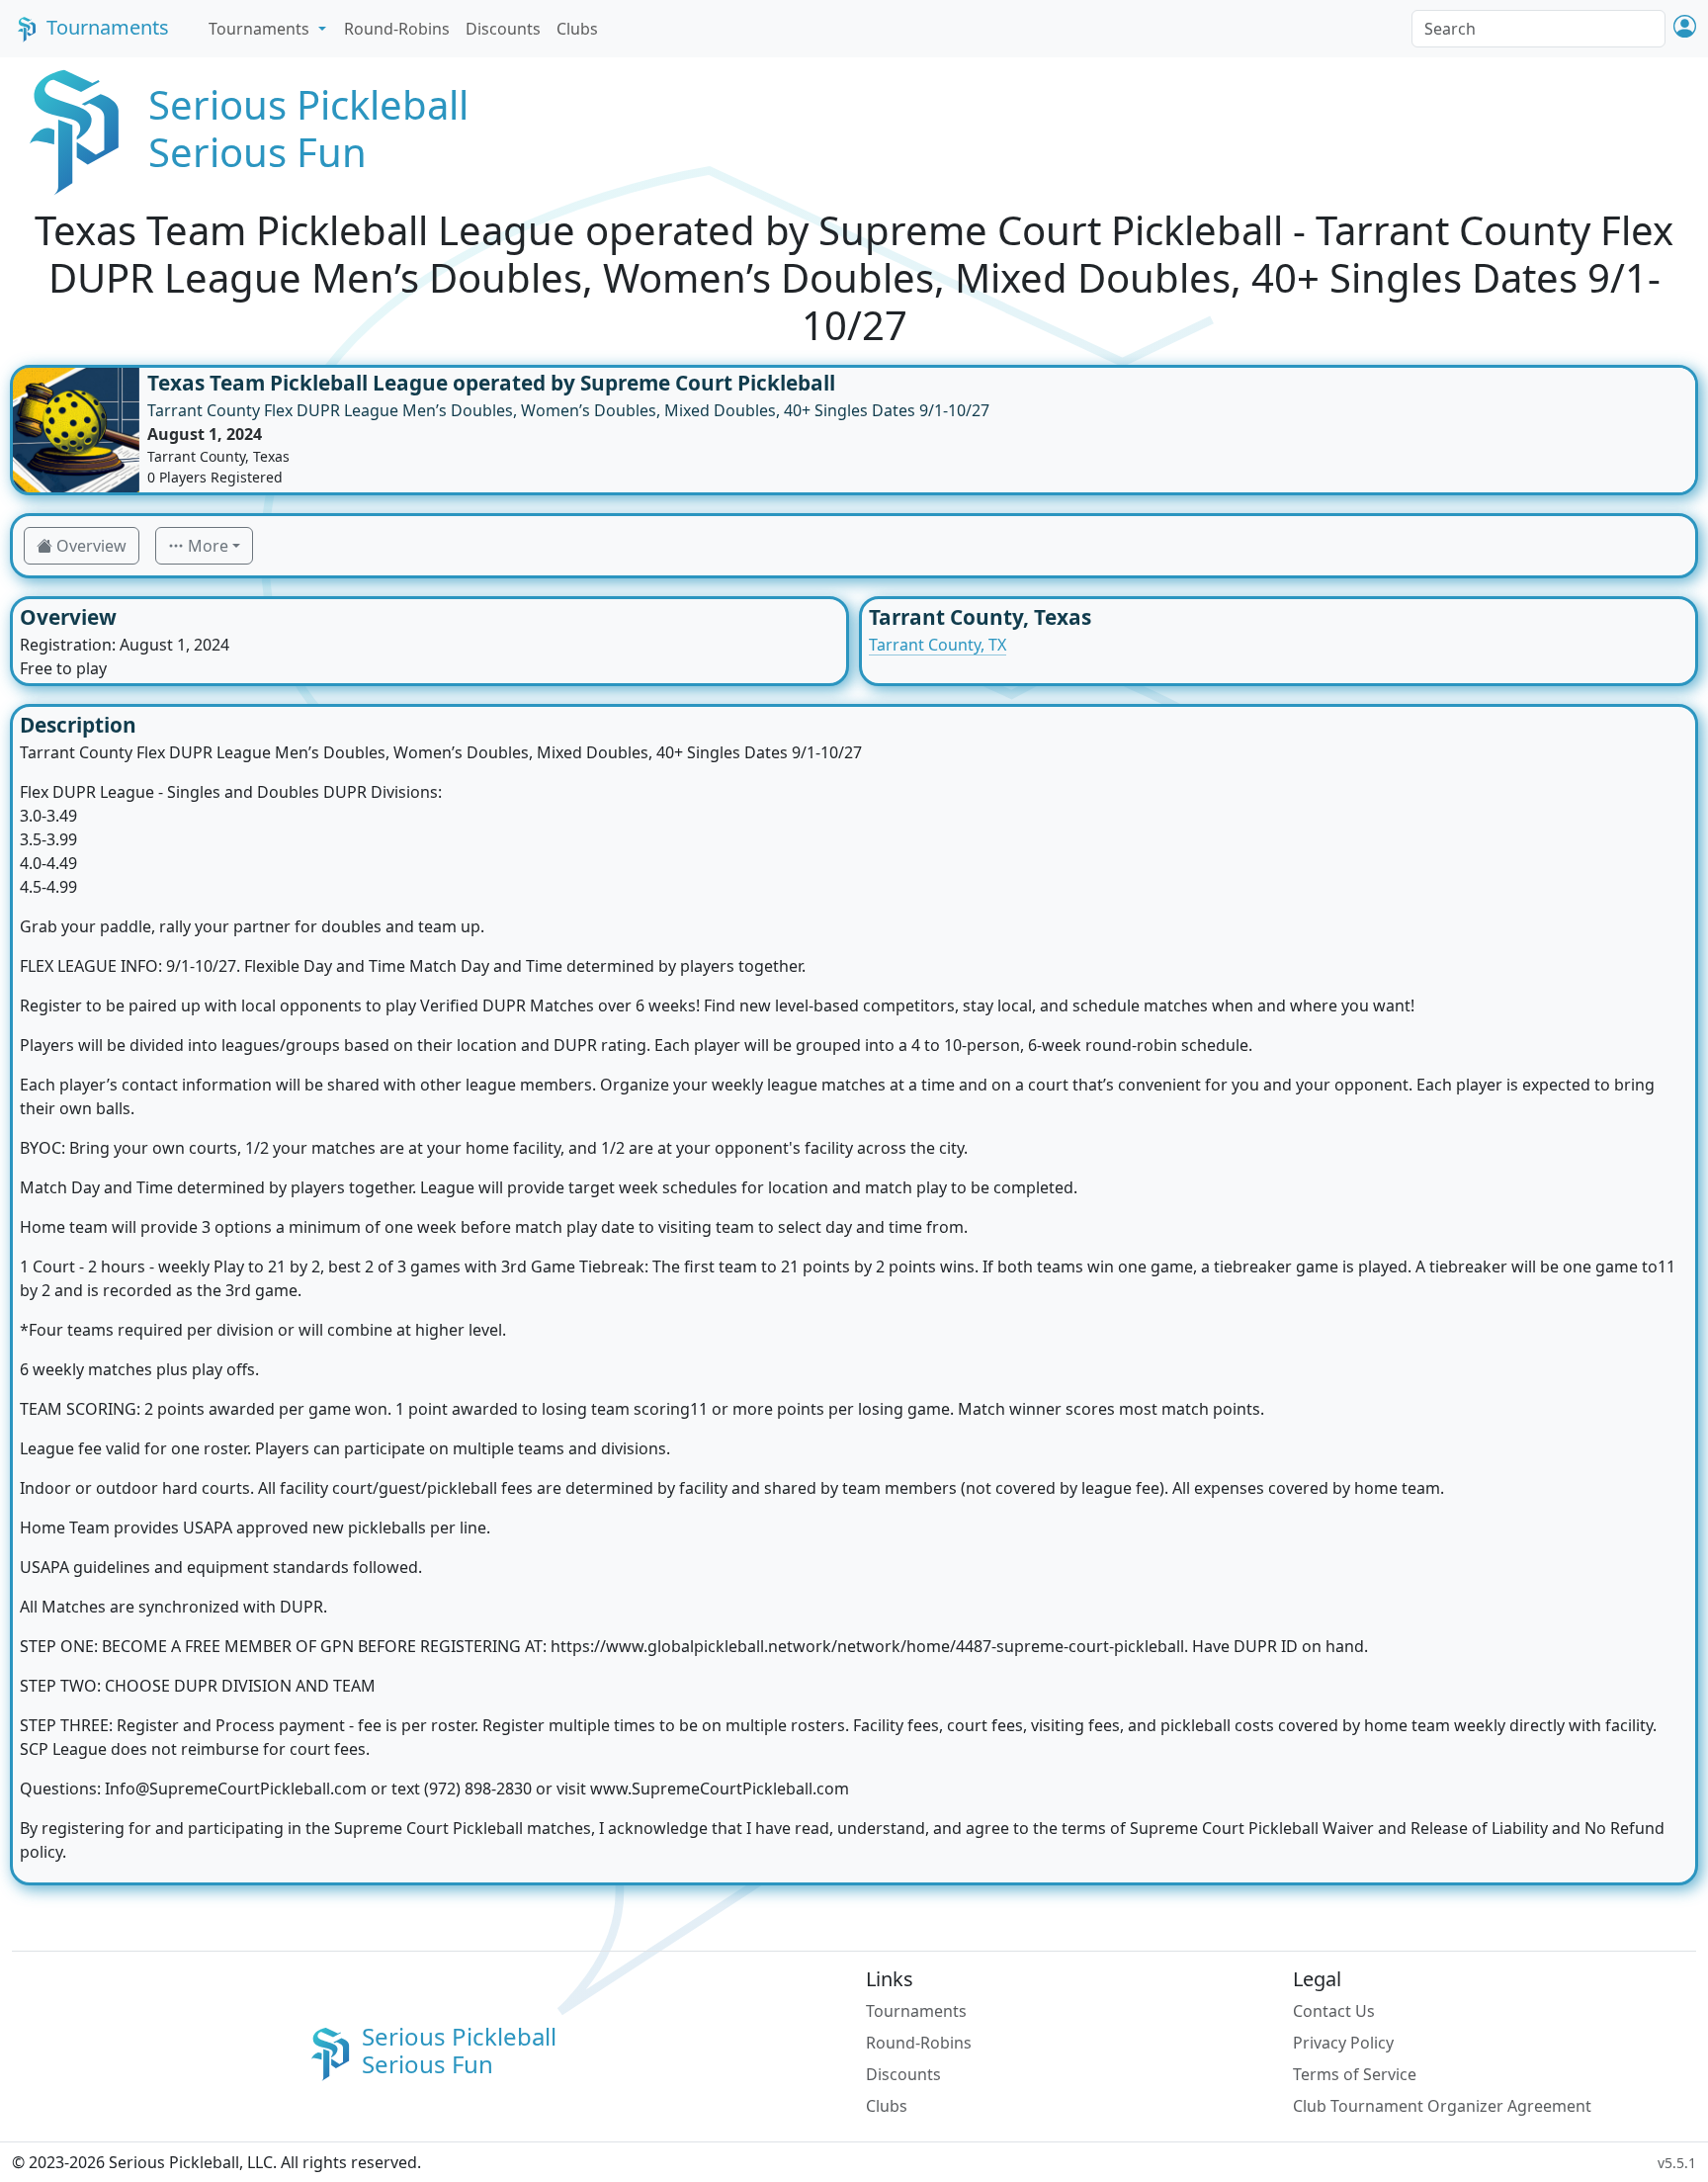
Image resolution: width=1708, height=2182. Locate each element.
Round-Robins (397, 29)
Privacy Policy (1343, 2043)
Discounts (503, 29)
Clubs (577, 29)
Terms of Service (1355, 2074)
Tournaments (108, 27)
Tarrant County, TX (938, 645)
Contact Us (1334, 2011)
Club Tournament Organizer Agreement (1442, 2106)
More (208, 546)
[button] (1685, 28)
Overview (91, 546)
